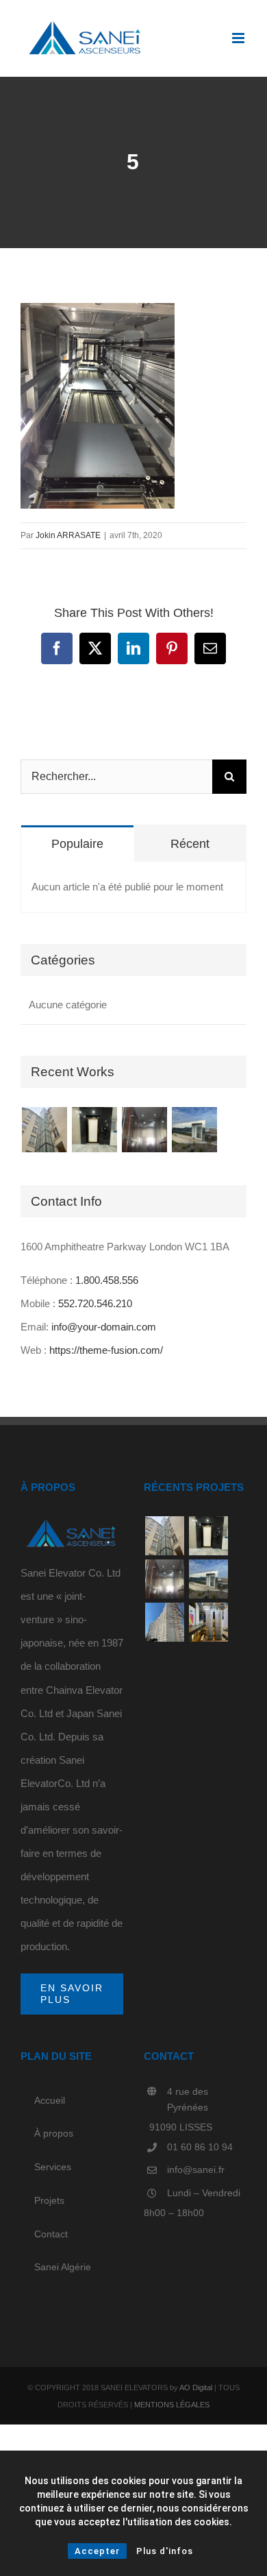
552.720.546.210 (95, 1303)
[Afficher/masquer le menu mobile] (239, 38)
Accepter (97, 2551)
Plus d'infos (165, 2551)
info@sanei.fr (196, 2170)
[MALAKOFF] (164, 1622)
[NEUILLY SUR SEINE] (94, 1130)
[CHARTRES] (144, 1130)
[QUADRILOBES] (208, 1622)
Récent (190, 844)
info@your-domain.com (104, 1327)
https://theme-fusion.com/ (106, 1350)
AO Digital (196, 2387)
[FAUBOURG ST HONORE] (44, 1130)
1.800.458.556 (107, 1280)
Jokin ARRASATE (68, 535)
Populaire (77, 844)
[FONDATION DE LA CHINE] (194, 1130)
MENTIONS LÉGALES (172, 2405)
